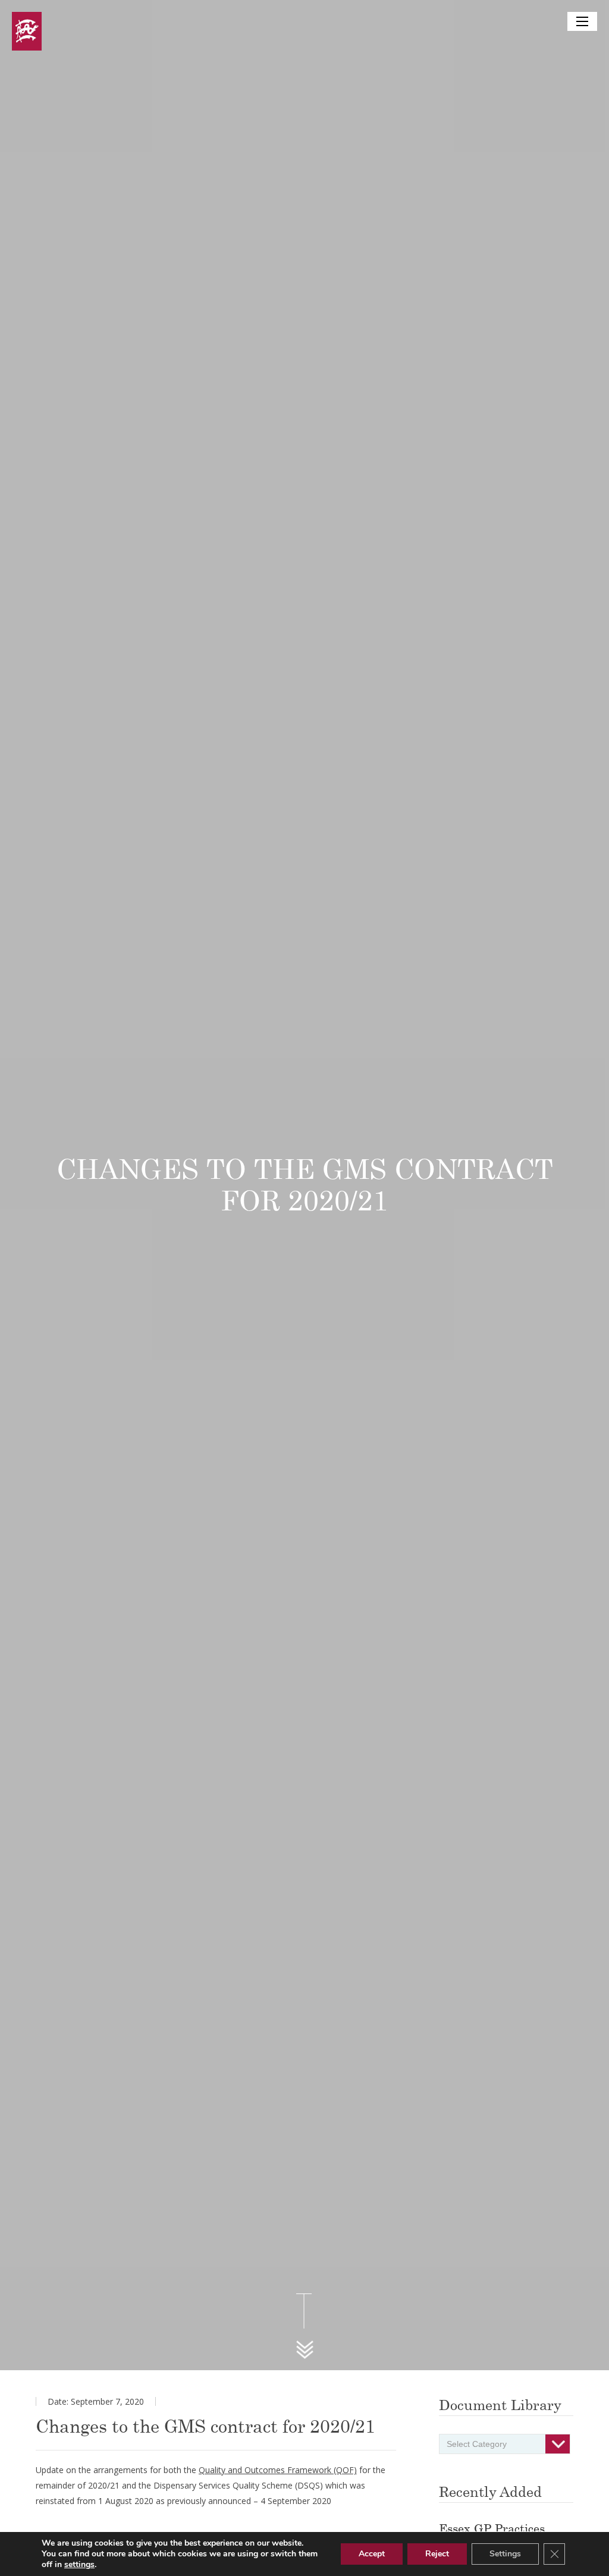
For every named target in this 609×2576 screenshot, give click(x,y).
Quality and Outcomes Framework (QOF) (278, 2470)
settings (79, 2565)
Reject (437, 2554)
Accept (372, 2554)
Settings (505, 2554)
